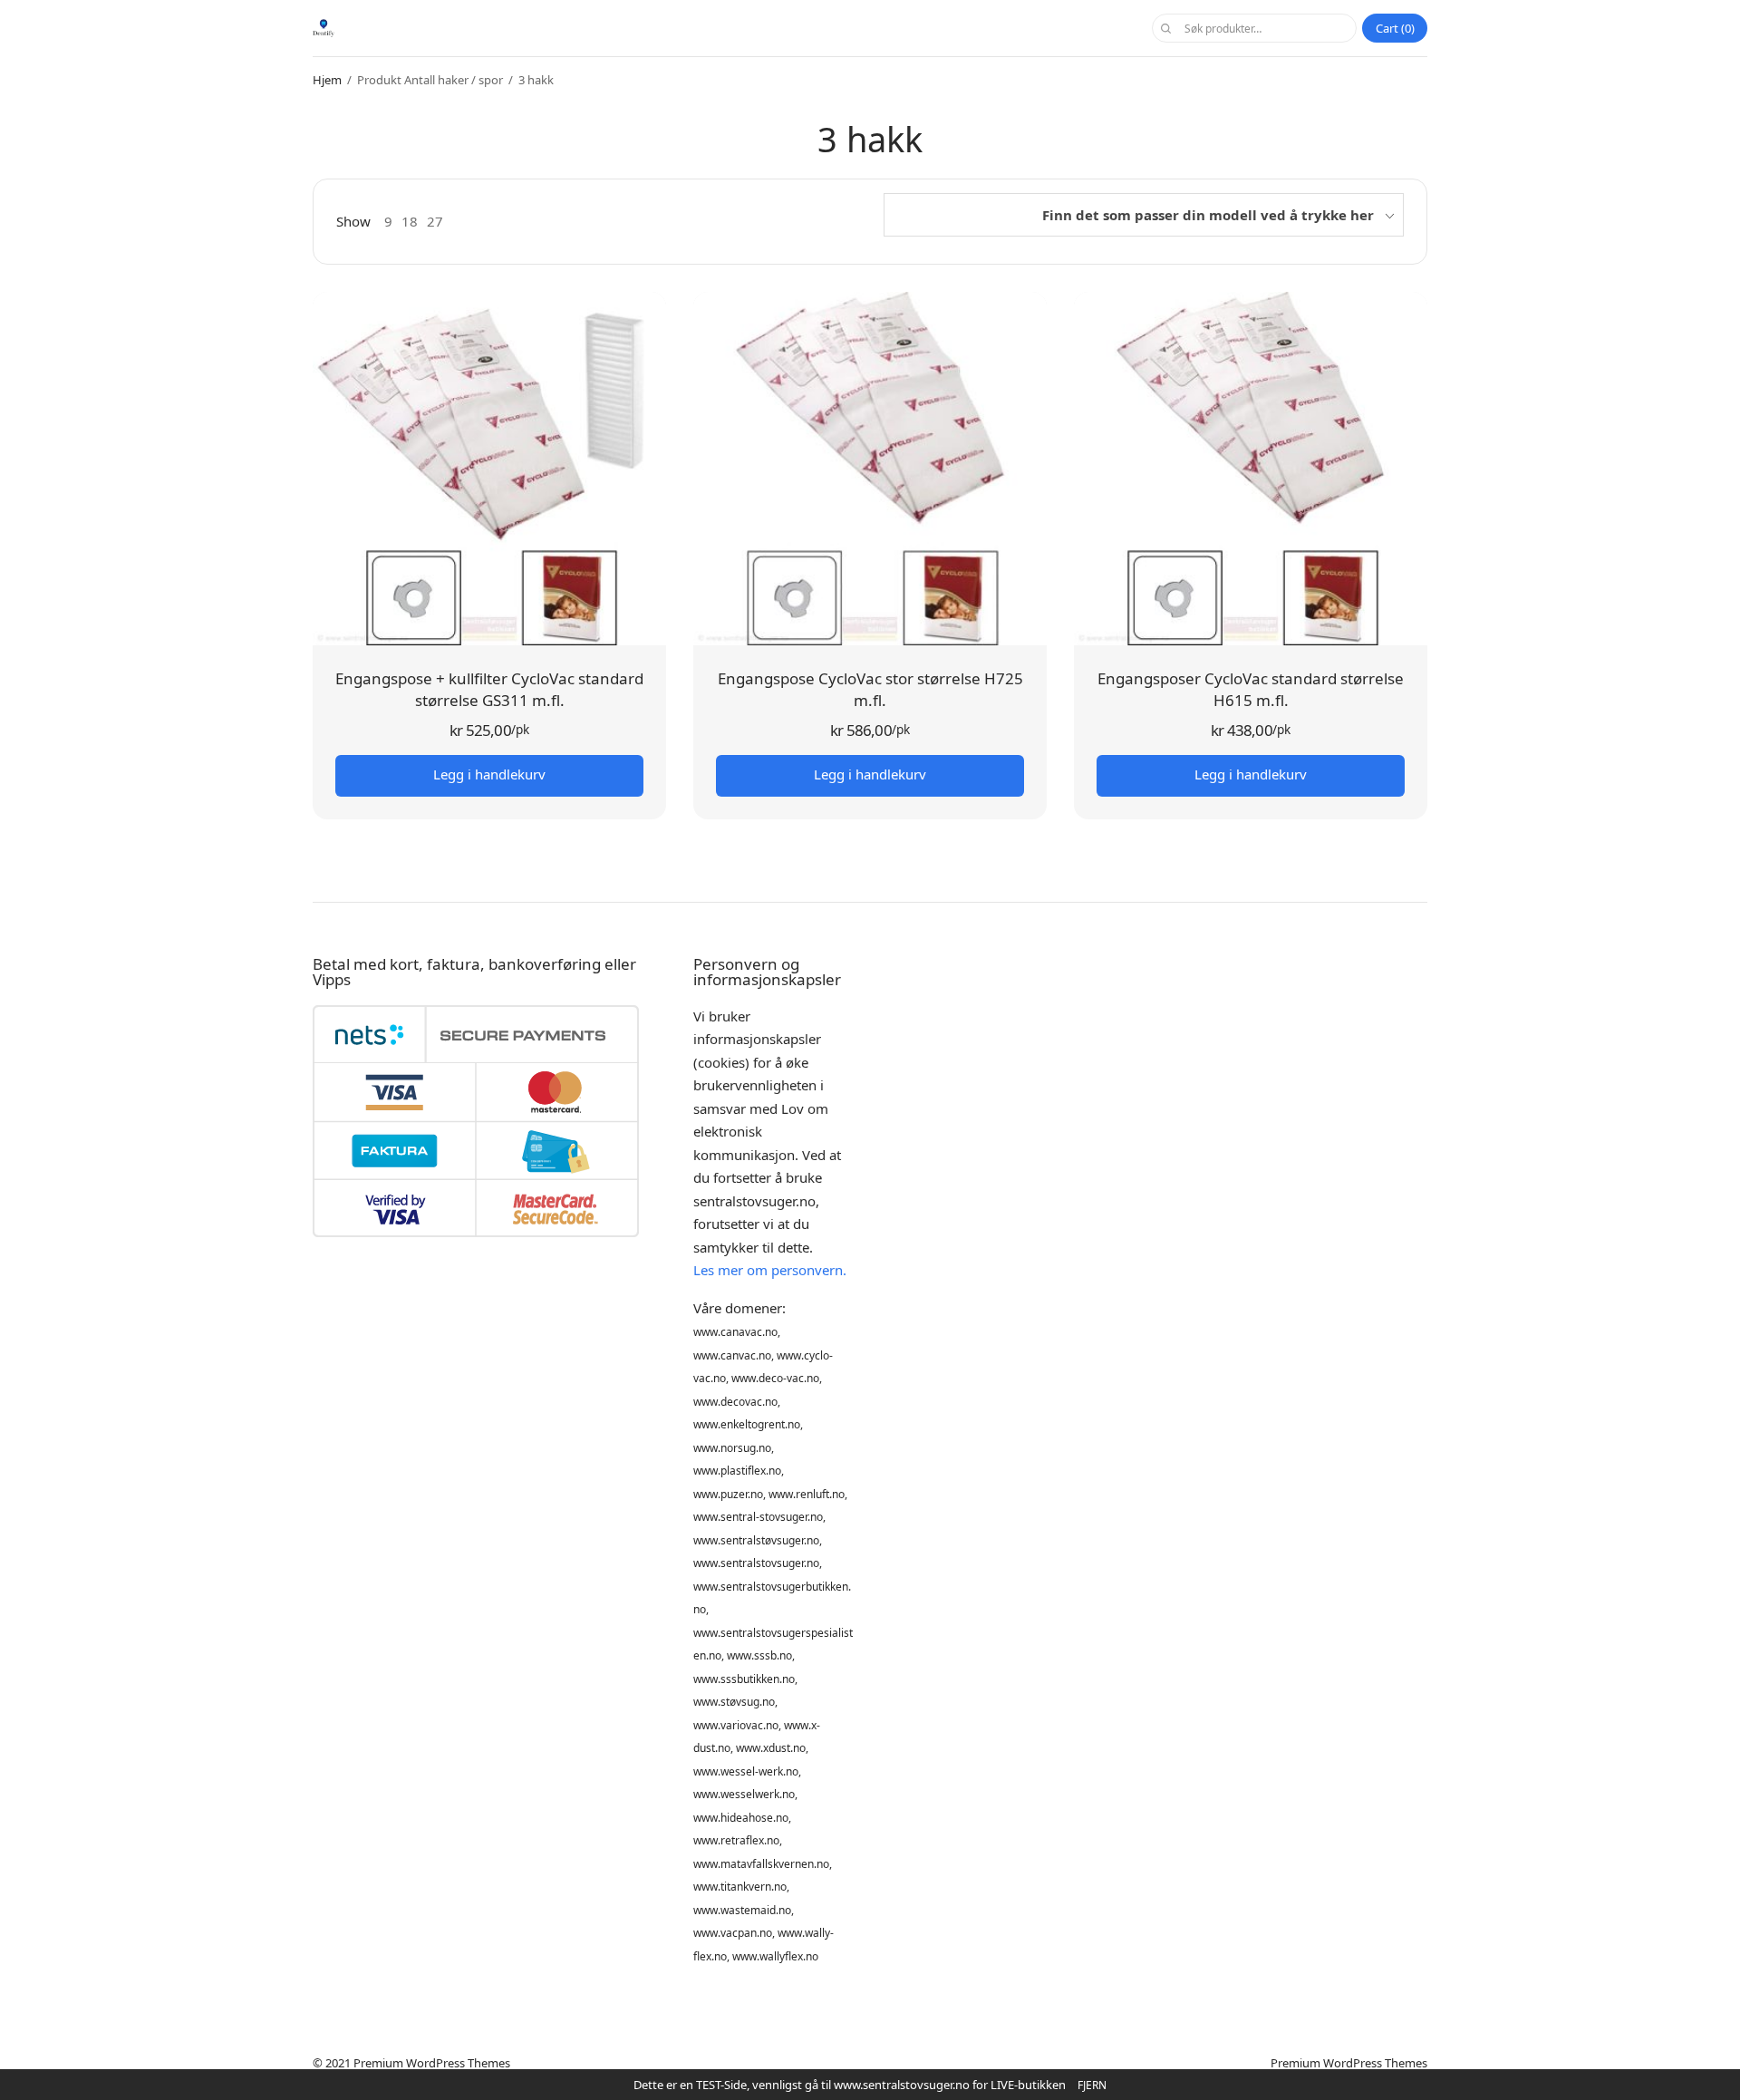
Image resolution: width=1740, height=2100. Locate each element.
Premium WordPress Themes (432, 2063)
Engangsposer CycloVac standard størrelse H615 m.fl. (1251, 689)
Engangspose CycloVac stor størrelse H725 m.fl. (870, 689)
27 (435, 222)
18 (410, 222)
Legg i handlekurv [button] (489, 774)
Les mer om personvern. (770, 1270)
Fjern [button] (1092, 2085)
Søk (1165, 28)
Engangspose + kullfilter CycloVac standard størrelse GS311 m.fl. (489, 689)
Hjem (327, 80)
